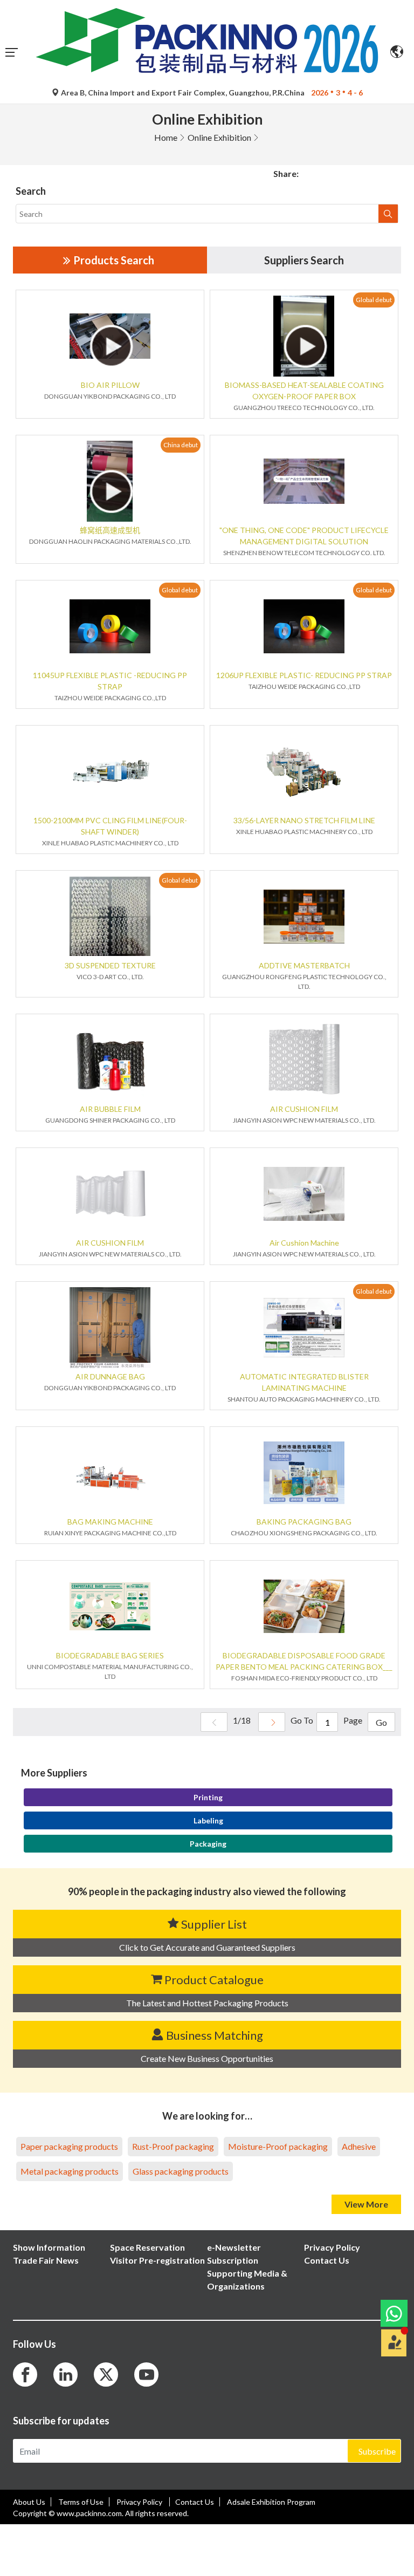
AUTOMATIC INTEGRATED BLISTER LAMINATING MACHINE (304, 1382)
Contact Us (195, 2502)
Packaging (208, 1844)
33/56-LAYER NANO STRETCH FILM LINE (304, 820)
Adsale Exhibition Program (271, 2502)
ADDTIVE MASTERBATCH (304, 965)
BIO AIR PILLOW (110, 385)
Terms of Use (81, 2502)
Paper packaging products (69, 2146)
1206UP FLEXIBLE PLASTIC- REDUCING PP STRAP (304, 675)
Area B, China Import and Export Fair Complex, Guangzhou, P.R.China (183, 93)
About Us (29, 2502)
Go (381, 1722)
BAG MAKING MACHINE (110, 1522)
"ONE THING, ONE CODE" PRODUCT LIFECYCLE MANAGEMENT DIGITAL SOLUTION (304, 536)
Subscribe (377, 2451)
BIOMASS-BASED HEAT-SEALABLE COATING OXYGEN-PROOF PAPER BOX (304, 391)
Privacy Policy (140, 2502)
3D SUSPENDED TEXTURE (110, 965)
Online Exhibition (219, 137)
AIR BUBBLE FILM (110, 1109)
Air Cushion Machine (304, 1243)
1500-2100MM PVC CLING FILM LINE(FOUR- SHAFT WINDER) (110, 826)
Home (166, 137)
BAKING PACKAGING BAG (304, 1522)
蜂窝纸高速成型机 (110, 530)
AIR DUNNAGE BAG (110, 1376)
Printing (208, 1797)
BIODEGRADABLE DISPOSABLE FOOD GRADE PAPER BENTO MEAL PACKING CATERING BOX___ (304, 1661)
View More (366, 2204)
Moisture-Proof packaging (278, 2146)
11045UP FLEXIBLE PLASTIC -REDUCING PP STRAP (110, 681)
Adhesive (359, 2146)
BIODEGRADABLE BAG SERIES (110, 1655)
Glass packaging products (181, 2171)
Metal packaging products (70, 2171)
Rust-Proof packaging (173, 2146)
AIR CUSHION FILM (304, 1109)
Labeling (208, 1820)
